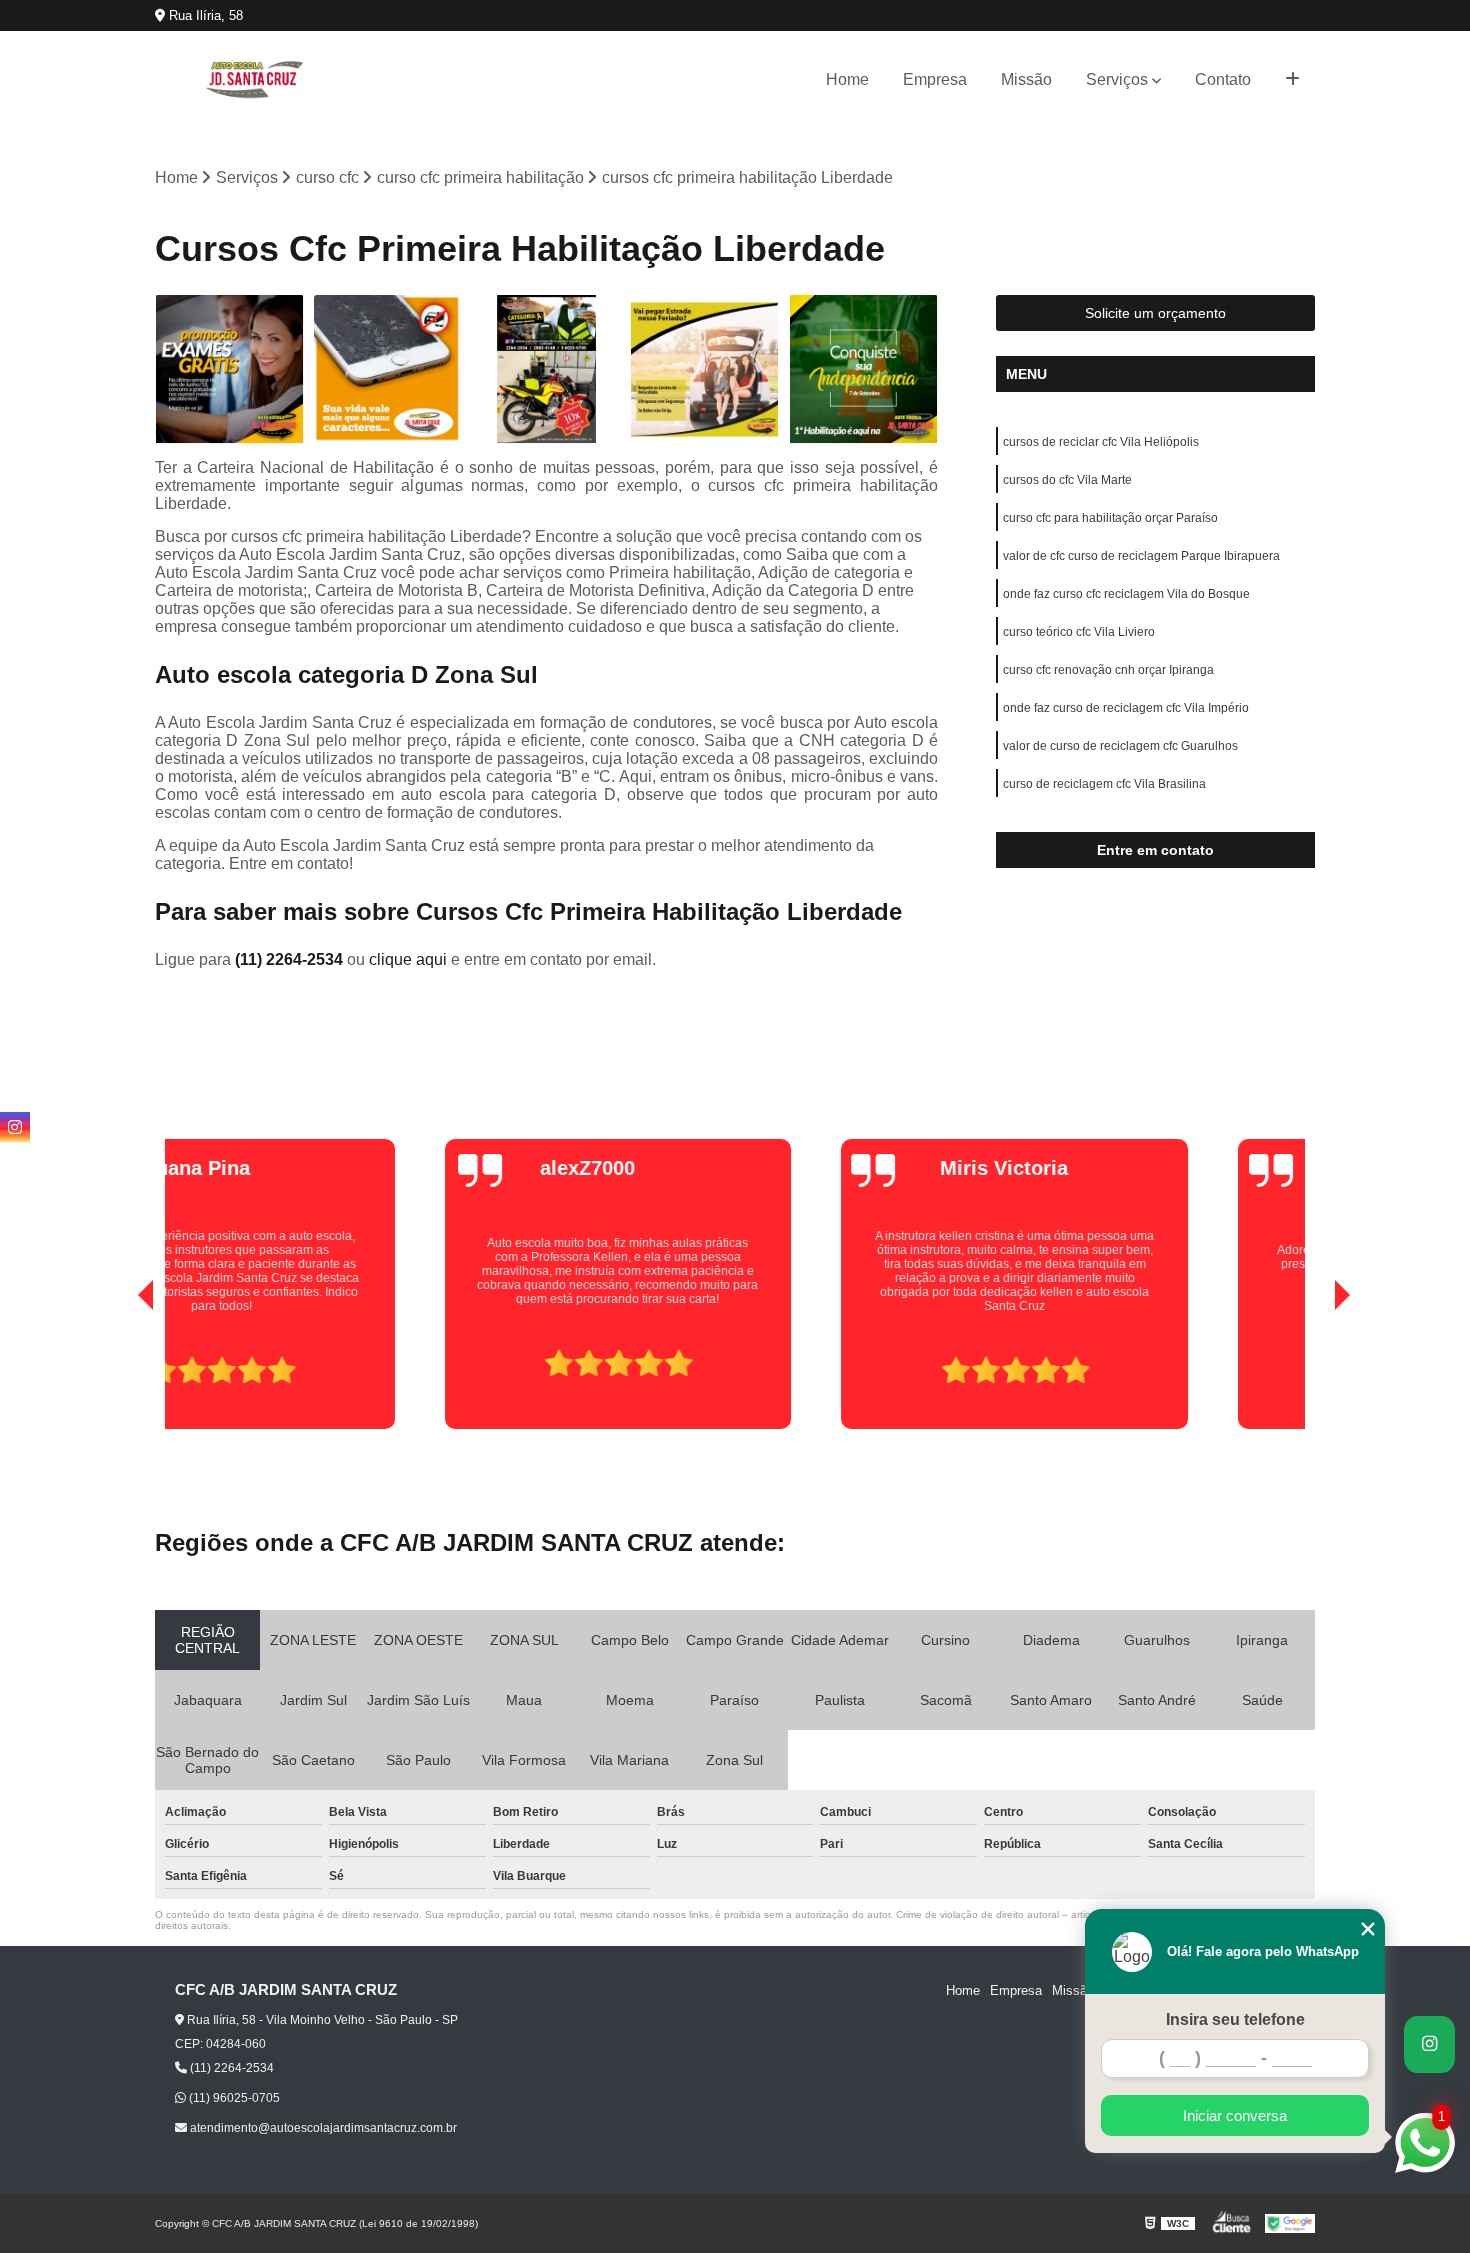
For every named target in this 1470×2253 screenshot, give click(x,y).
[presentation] (118, 1372)
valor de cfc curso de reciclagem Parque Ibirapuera (1141, 556)
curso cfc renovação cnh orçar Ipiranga (1108, 670)
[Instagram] (15, 1127)
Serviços (1117, 79)
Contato (1223, 79)
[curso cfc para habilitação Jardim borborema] (388, 369)
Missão (1026, 79)
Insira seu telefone (1235, 2019)
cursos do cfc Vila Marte (1067, 480)
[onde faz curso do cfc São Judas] (229, 369)
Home (847, 79)
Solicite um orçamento (1155, 313)
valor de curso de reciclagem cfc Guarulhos (1120, 746)
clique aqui (408, 959)
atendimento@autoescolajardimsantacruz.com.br (322, 2128)
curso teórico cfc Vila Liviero (1079, 632)
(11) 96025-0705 (233, 2098)
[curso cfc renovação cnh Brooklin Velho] (863, 369)
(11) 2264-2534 (291, 959)
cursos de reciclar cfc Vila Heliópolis (1101, 442)
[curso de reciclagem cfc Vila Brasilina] (705, 369)
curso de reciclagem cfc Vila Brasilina (1104, 784)
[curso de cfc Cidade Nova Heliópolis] (546, 369)
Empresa (935, 79)
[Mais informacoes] (1292, 80)
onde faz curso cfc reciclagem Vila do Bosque (1126, 594)
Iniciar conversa (1235, 2115)
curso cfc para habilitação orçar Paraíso (1110, 518)
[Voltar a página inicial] (255, 79)
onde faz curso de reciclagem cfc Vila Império (1126, 708)
